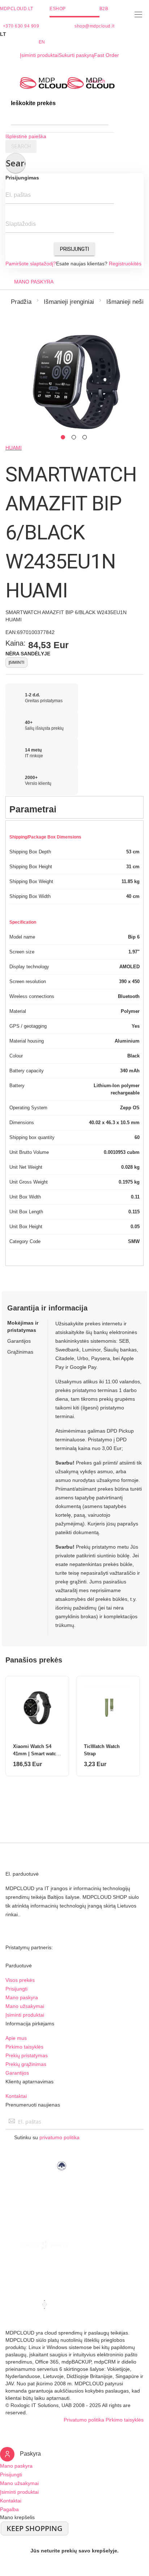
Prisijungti (74, 249)
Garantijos (17, 2073)
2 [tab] (74, 437)
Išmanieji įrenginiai (69, 302)
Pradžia (21, 302)
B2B (104, 9)
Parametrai (33, 809)
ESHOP (58, 9)
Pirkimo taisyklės (24, 2047)
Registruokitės (125, 264)
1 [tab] (63, 437)
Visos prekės (20, 1980)
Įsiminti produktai (39, 55)
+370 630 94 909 (21, 26)
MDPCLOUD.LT (17, 9)
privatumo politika (59, 2137)
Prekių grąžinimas (26, 2064)
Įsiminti (16, 662)
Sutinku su (47, 2137)
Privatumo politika (84, 2420)
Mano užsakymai (25, 2006)
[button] (74, 34)
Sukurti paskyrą (76, 55)
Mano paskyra (22, 1997)
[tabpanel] (74, 379)
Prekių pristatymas (27, 2055)
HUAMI (14, 448)
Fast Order (107, 55)
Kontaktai (16, 2096)
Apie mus (16, 2038)
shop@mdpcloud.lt (94, 26)
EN (42, 42)
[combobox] (60, 118)
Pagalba (9, 2509)
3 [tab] (85, 437)
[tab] (74, 807)
